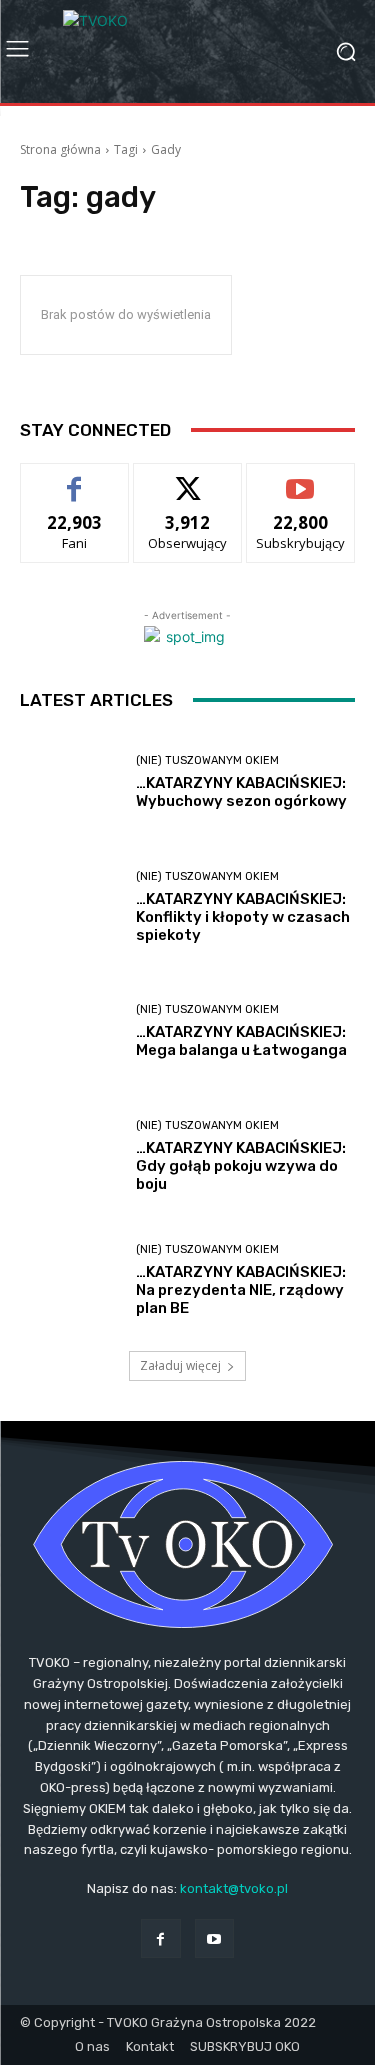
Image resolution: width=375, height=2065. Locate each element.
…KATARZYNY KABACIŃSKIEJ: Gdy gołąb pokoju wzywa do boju (241, 1166)
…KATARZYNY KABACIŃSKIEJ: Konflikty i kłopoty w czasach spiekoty (243, 917)
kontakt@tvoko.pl (234, 1888)
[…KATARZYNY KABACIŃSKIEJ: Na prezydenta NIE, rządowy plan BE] (70, 1281)
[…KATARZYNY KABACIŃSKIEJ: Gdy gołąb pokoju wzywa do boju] (70, 1156)
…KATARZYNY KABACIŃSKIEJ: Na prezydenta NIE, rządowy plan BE (241, 1290)
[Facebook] (160, 1938)
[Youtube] (214, 1938)
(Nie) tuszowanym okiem (207, 760)
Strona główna (60, 149)
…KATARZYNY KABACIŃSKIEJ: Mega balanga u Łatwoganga (241, 1041)
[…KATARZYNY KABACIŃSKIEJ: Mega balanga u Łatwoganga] (70, 1032)
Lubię (75, 478)
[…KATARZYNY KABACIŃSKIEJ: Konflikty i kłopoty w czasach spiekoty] (70, 907)
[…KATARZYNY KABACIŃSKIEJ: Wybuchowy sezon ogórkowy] (70, 783)
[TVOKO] (187, 51)
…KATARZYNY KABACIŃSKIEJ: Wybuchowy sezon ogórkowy (241, 792)
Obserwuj (187, 478)
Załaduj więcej (180, 1365)
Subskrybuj (301, 478)
